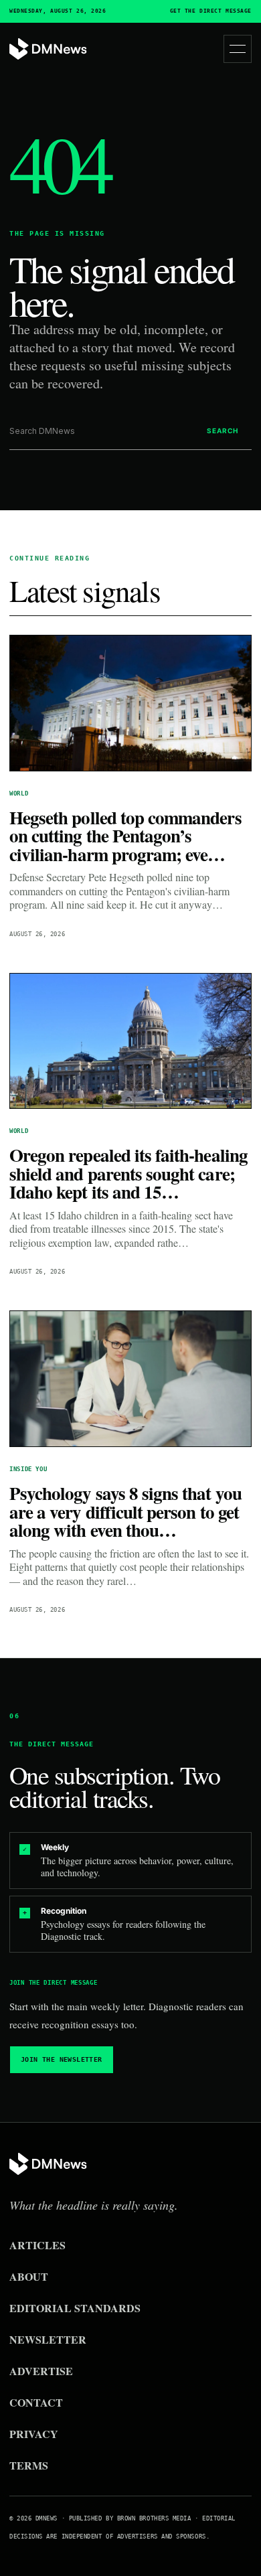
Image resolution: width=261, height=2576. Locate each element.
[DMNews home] (48, 49)
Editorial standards (75, 2308)
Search (223, 431)
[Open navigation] (238, 49)
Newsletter (48, 2339)
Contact (36, 2402)
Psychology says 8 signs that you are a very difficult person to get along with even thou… (125, 1511)
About (29, 2276)
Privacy (34, 2434)
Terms (29, 2465)
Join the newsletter (62, 2059)
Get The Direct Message (211, 11)
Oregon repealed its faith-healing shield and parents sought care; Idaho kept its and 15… (128, 1173)
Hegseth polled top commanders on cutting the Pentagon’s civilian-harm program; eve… (125, 836)
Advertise (41, 2371)
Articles (37, 2245)
